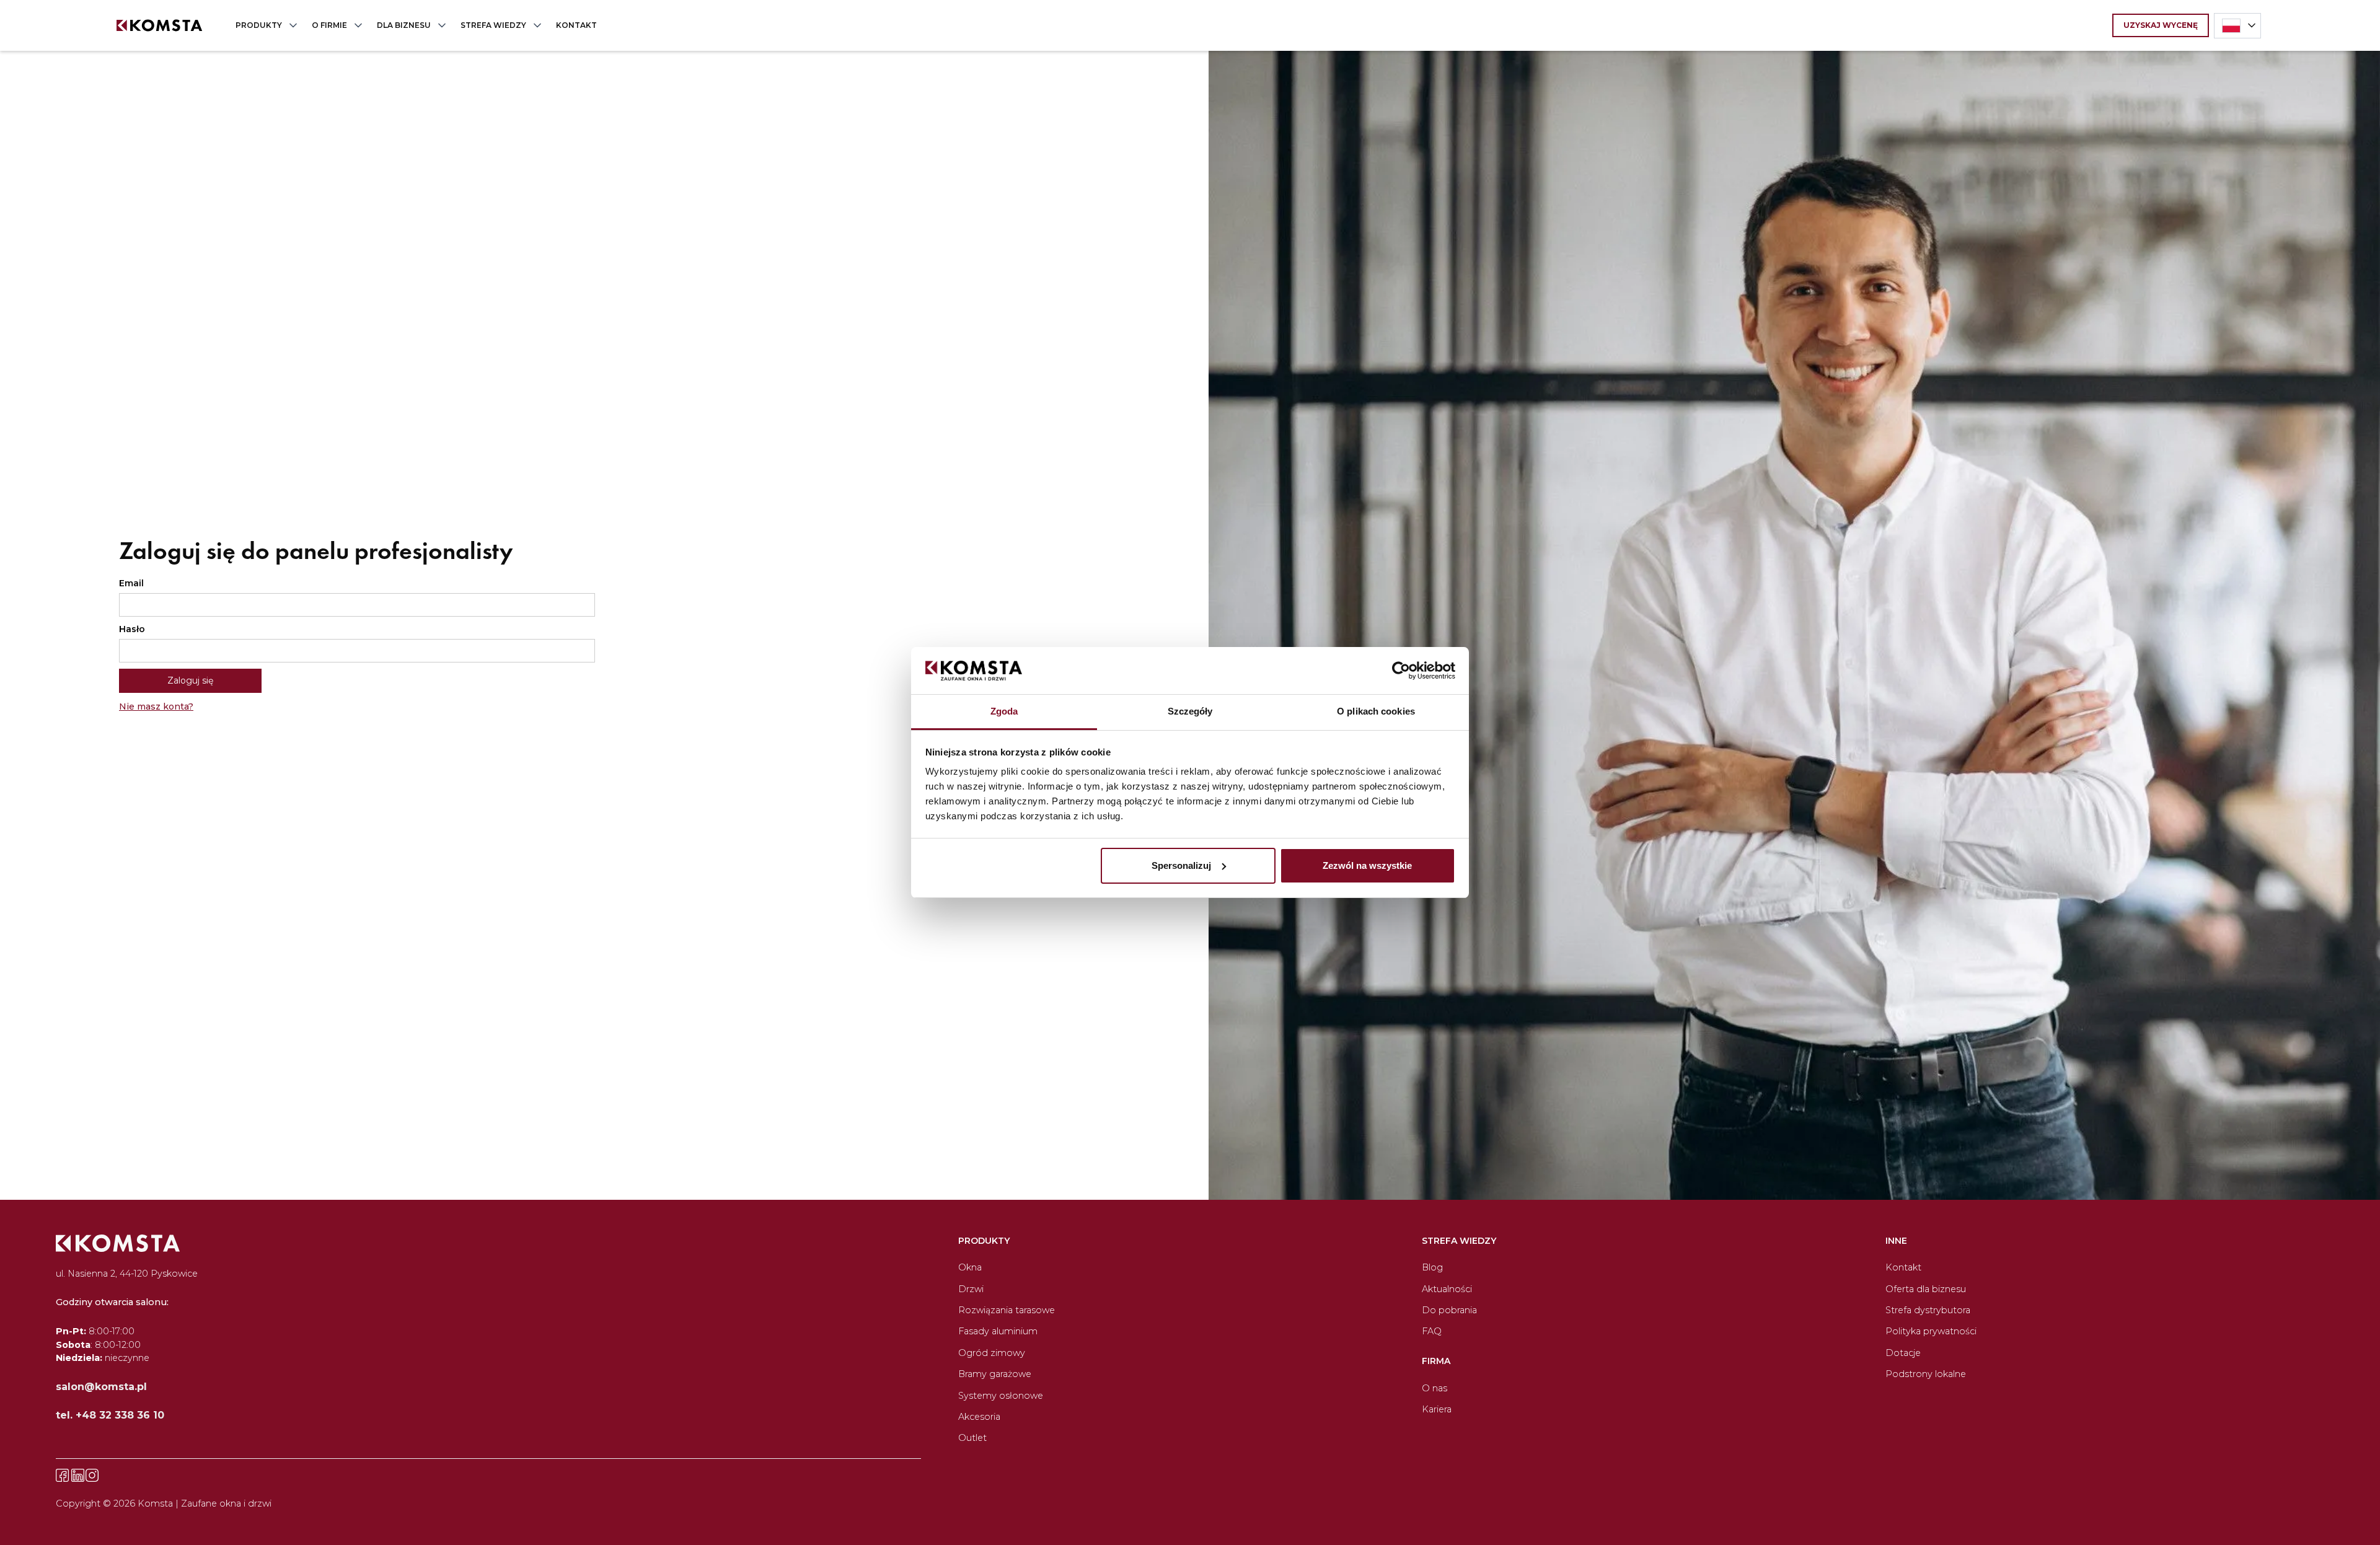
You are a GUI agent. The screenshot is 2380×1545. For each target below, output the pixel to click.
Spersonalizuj (1181, 865)
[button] (264, 25)
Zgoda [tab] (1004, 711)
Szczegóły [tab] (1190, 711)
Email (131, 583)
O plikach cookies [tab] (1376, 711)
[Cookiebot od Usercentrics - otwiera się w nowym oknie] (1401, 671)
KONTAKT (576, 25)
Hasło (132, 629)
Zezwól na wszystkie (1367, 865)
